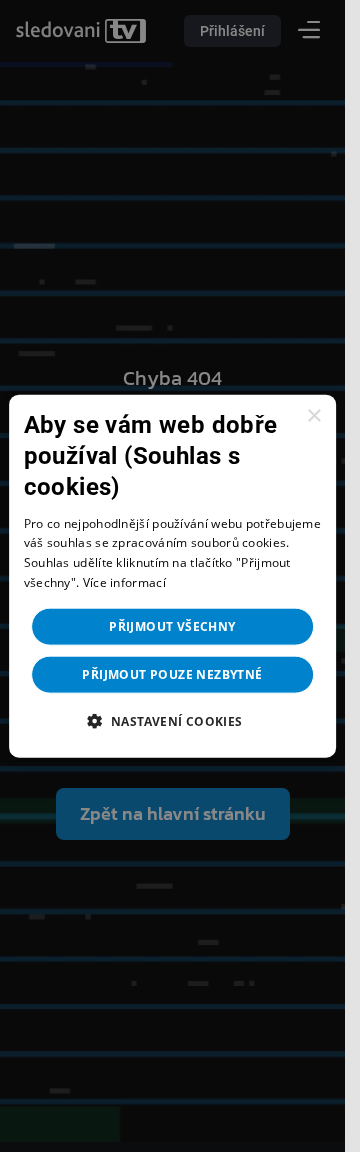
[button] (172, 720)
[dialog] (173, 576)
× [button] (313, 416)
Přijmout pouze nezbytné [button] (172, 673)
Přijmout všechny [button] (172, 625)
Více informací (124, 582)
